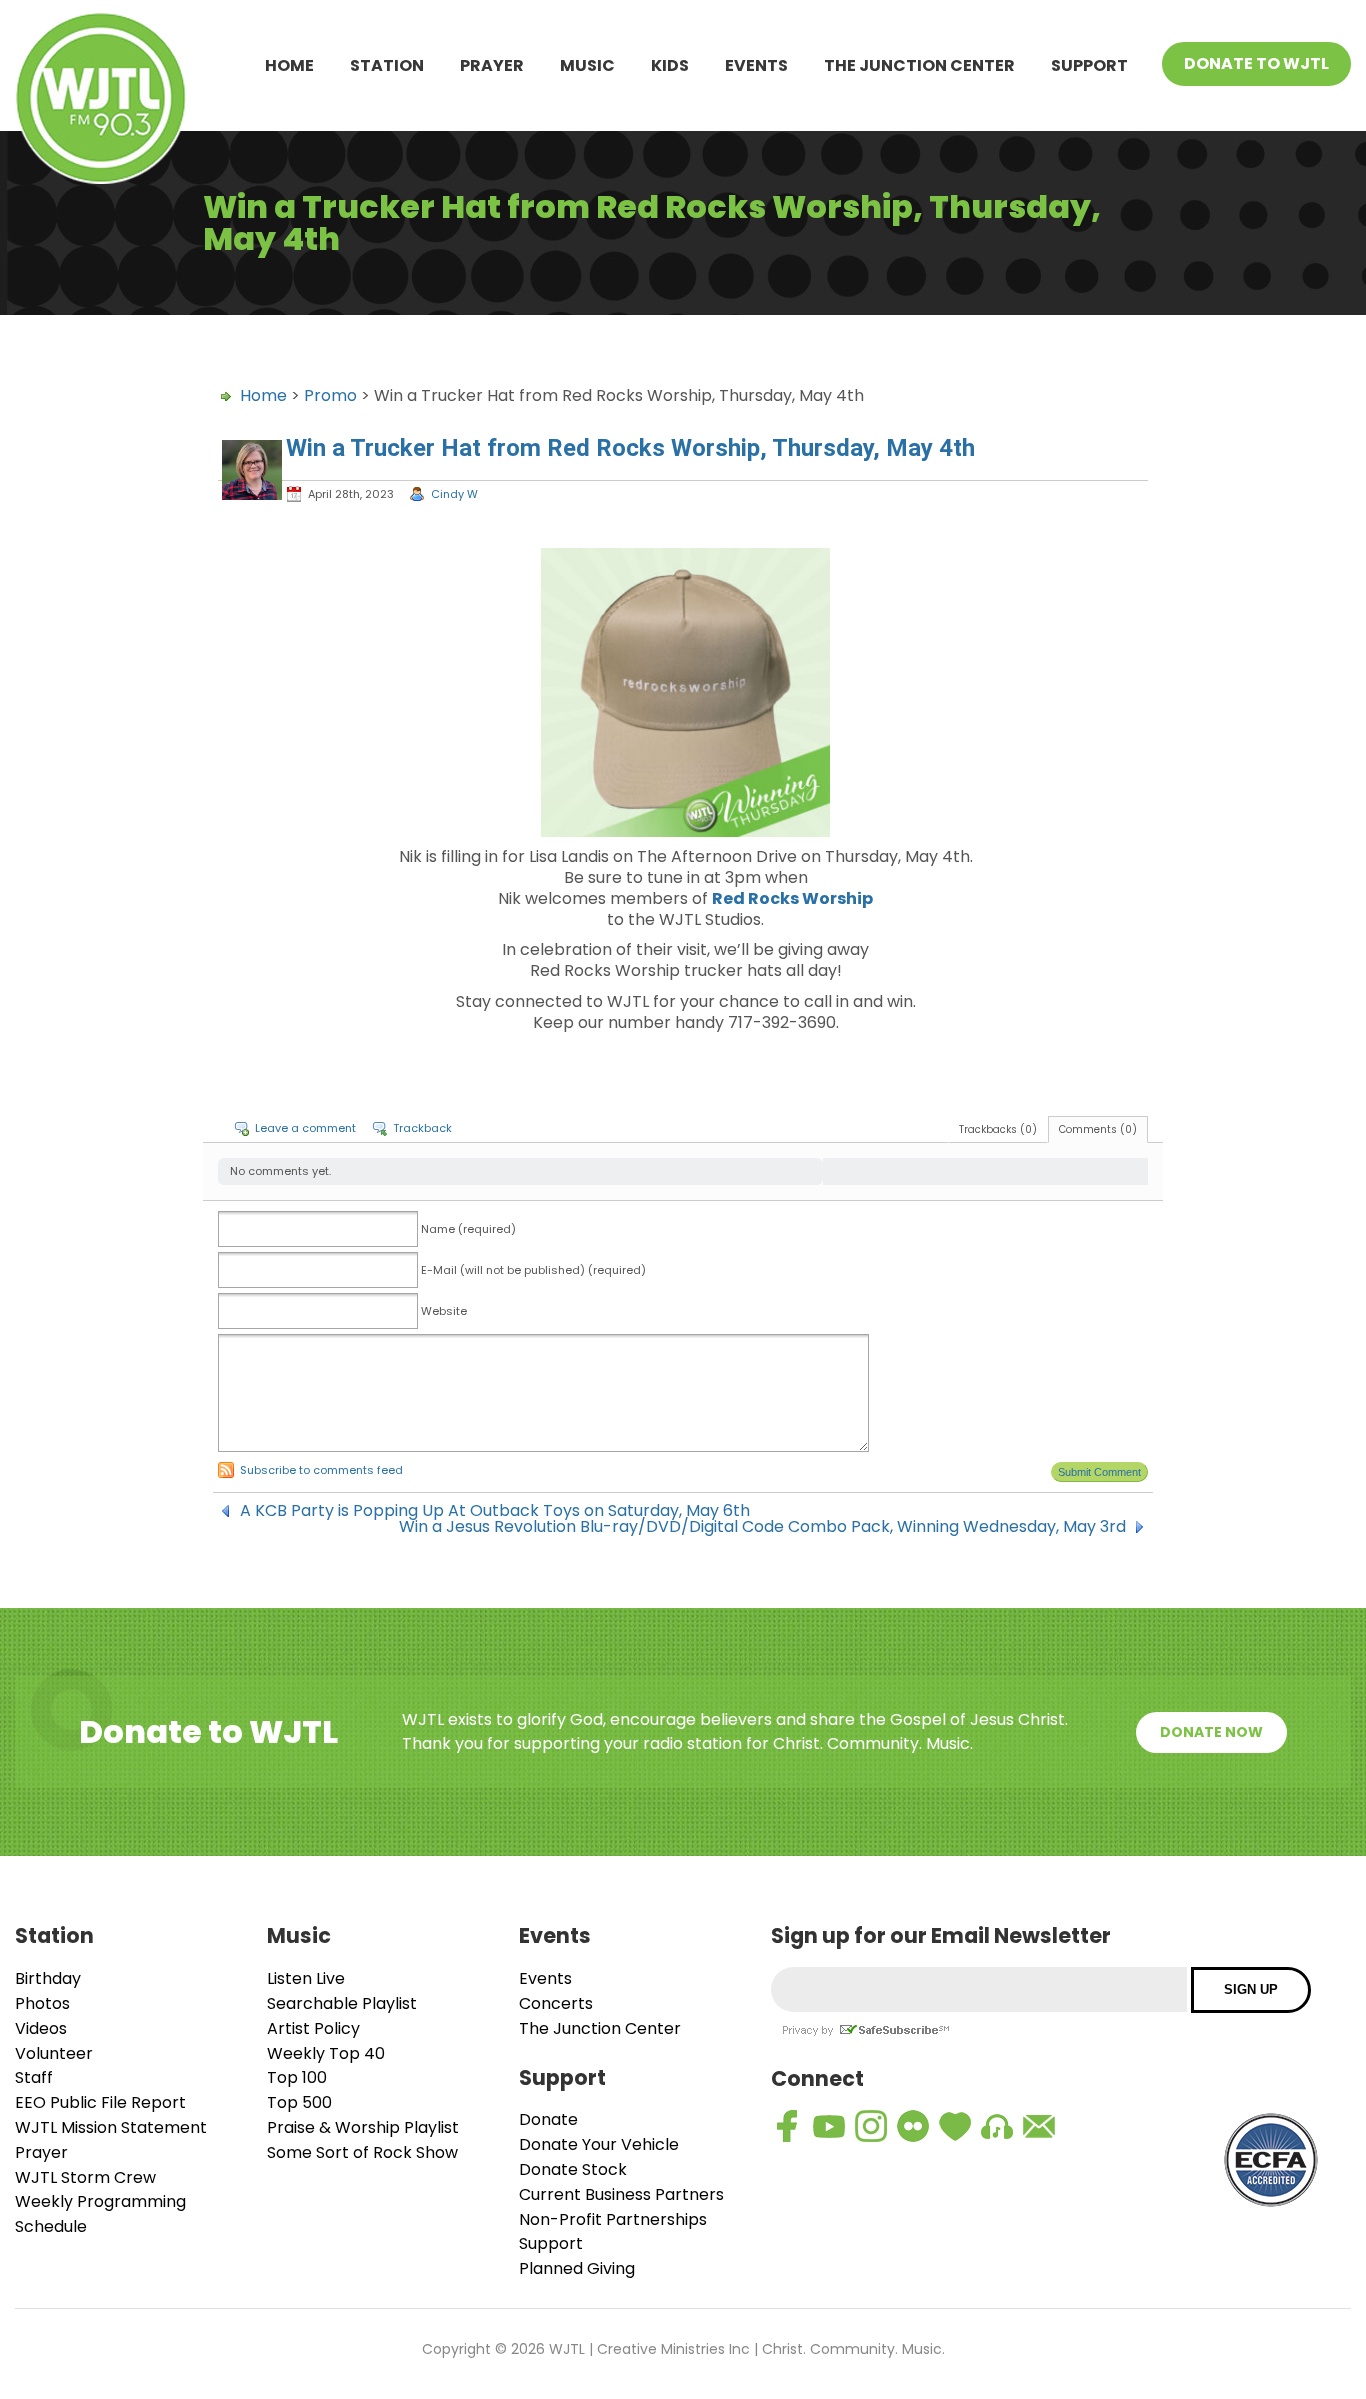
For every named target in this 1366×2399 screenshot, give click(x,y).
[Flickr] (913, 2126)
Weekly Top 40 (326, 2053)
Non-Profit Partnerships (613, 2219)
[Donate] (955, 2126)
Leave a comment (305, 1128)
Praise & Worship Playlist (363, 2127)
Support (1089, 65)
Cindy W (454, 494)
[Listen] (997, 2126)
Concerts (556, 2003)
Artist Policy (313, 2028)
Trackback (422, 1128)
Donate (548, 2119)
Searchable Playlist (342, 2003)
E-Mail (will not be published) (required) (533, 1270)
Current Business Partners (621, 2194)
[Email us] (1039, 2126)
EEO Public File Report (100, 2102)
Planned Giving (577, 2268)
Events (756, 65)
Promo (330, 395)
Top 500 (299, 2102)
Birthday (48, 1978)
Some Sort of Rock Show (362, 2152)
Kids (670, 65)
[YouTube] (829, 2126)
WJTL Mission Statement (111, 2127)
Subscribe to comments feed (321, 1470)
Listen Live (306, 1978)
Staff (34, 2077)
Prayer (492, 65)
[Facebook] (787, 2126)
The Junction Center (919, 65)
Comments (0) (1098, 1129)
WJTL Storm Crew (85, 2177)
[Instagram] (871, 2126)
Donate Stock (573, 2169)
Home (289, 65)
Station (387, 65)
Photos (42, 2003)
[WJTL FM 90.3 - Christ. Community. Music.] (101, 101)
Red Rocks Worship (792, 898)
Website (444, 1311)
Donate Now (1211, 1732)
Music (587, 65)
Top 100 (297, 2077)
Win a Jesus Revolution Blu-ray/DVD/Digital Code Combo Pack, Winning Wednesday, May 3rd (762, 1527)
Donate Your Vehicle (599, 2144)
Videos (41, 2028)
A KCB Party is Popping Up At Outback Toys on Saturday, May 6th (495, 1511)
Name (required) (468, 1229)
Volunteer (54, 2053)
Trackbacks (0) (998, 1129)
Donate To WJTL (1256, 63)
